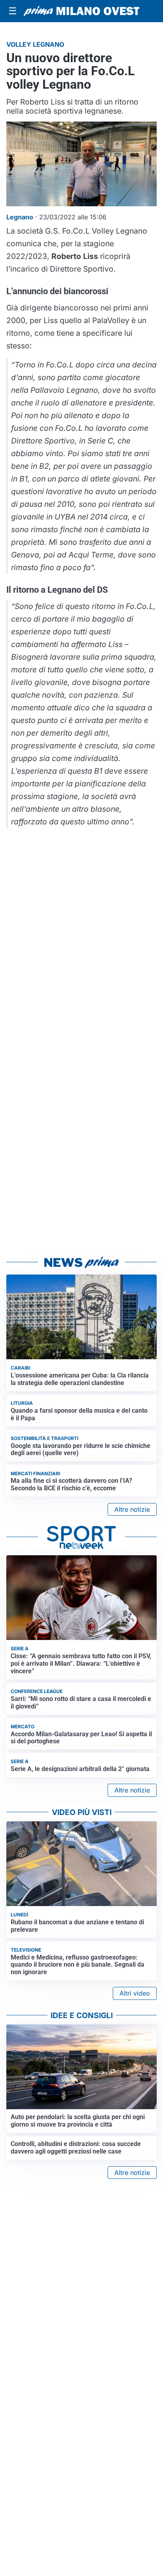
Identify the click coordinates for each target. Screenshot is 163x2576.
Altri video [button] (135, 1993)
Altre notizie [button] (132, 1509)
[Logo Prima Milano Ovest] (81, 11)
